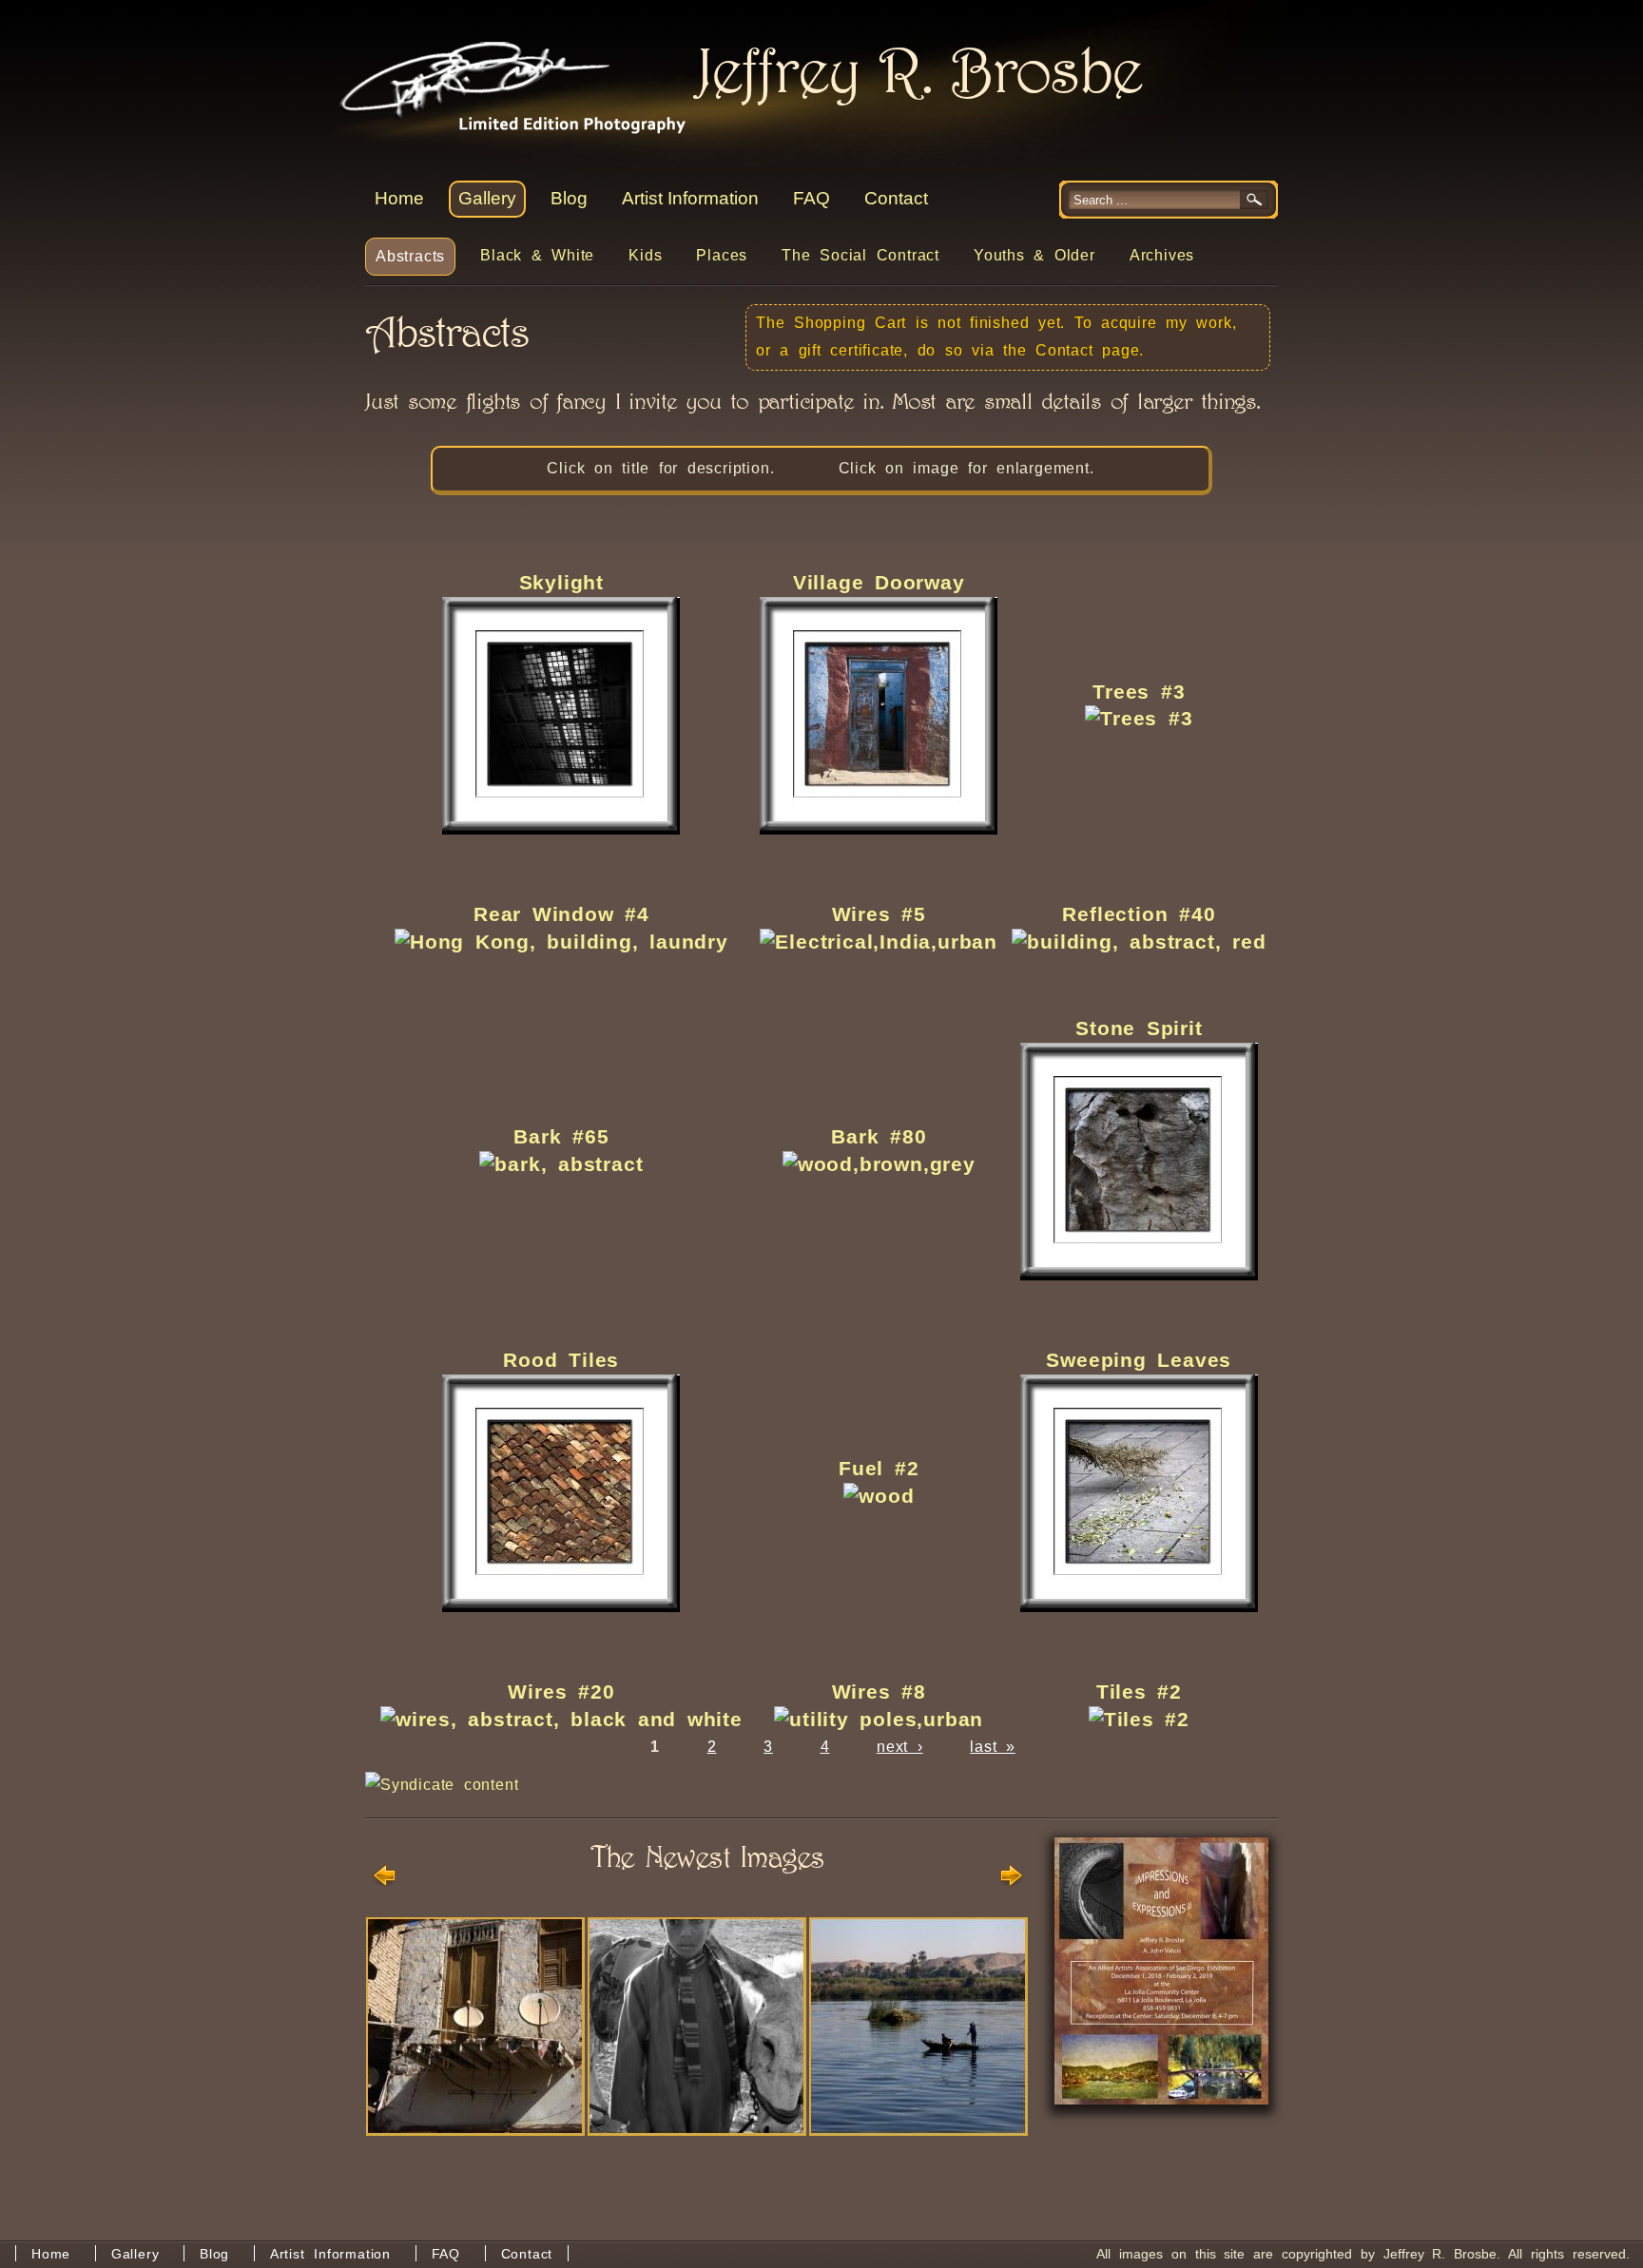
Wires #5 (879, 914)
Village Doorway (879, 582)
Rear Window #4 (561, 914)
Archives (1162, 255)
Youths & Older (1034, 255)
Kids (645, 255)
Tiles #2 (1139, 1691)
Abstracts (410, 256)
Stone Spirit (1139, 1028)
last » (993, 1747)
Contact (896, 198)
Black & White (537, 255)
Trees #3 (1139, 692)
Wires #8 (879, 1691)
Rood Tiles (561, 1360)
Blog (569, 198)
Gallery (487, 198)
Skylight (561, 582)
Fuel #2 (879, 1468)
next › (900, 1747)
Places (722, 255)
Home (399, 198)
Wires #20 (561, 1691)
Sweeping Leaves (1139, 1360)
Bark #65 (561, 1136)
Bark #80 (879, 1136)
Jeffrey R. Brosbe (501, 67)
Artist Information (690, 198)
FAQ (812, 198)
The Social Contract (860, 255)
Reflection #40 (1139, 914)
